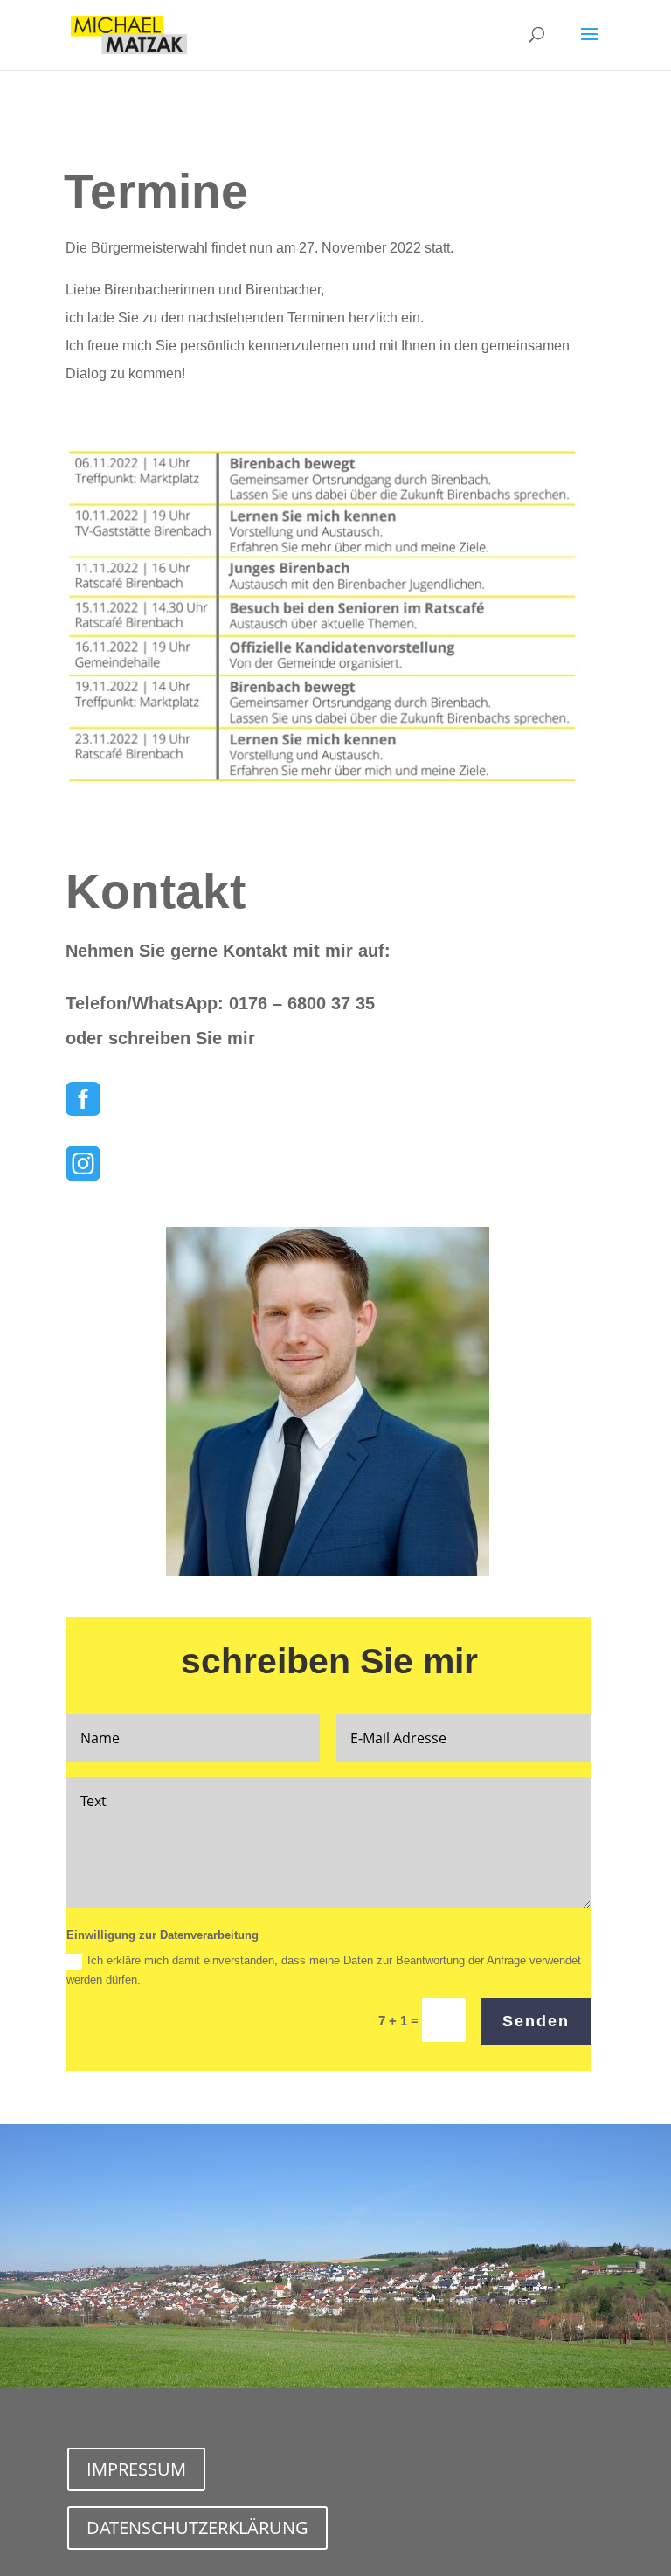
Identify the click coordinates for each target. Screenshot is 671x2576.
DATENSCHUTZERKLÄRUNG (197, 2528)
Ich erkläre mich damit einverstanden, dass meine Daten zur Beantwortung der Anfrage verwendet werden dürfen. (324, 1970)
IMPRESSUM (136, 2469)
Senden (536, 2021)
